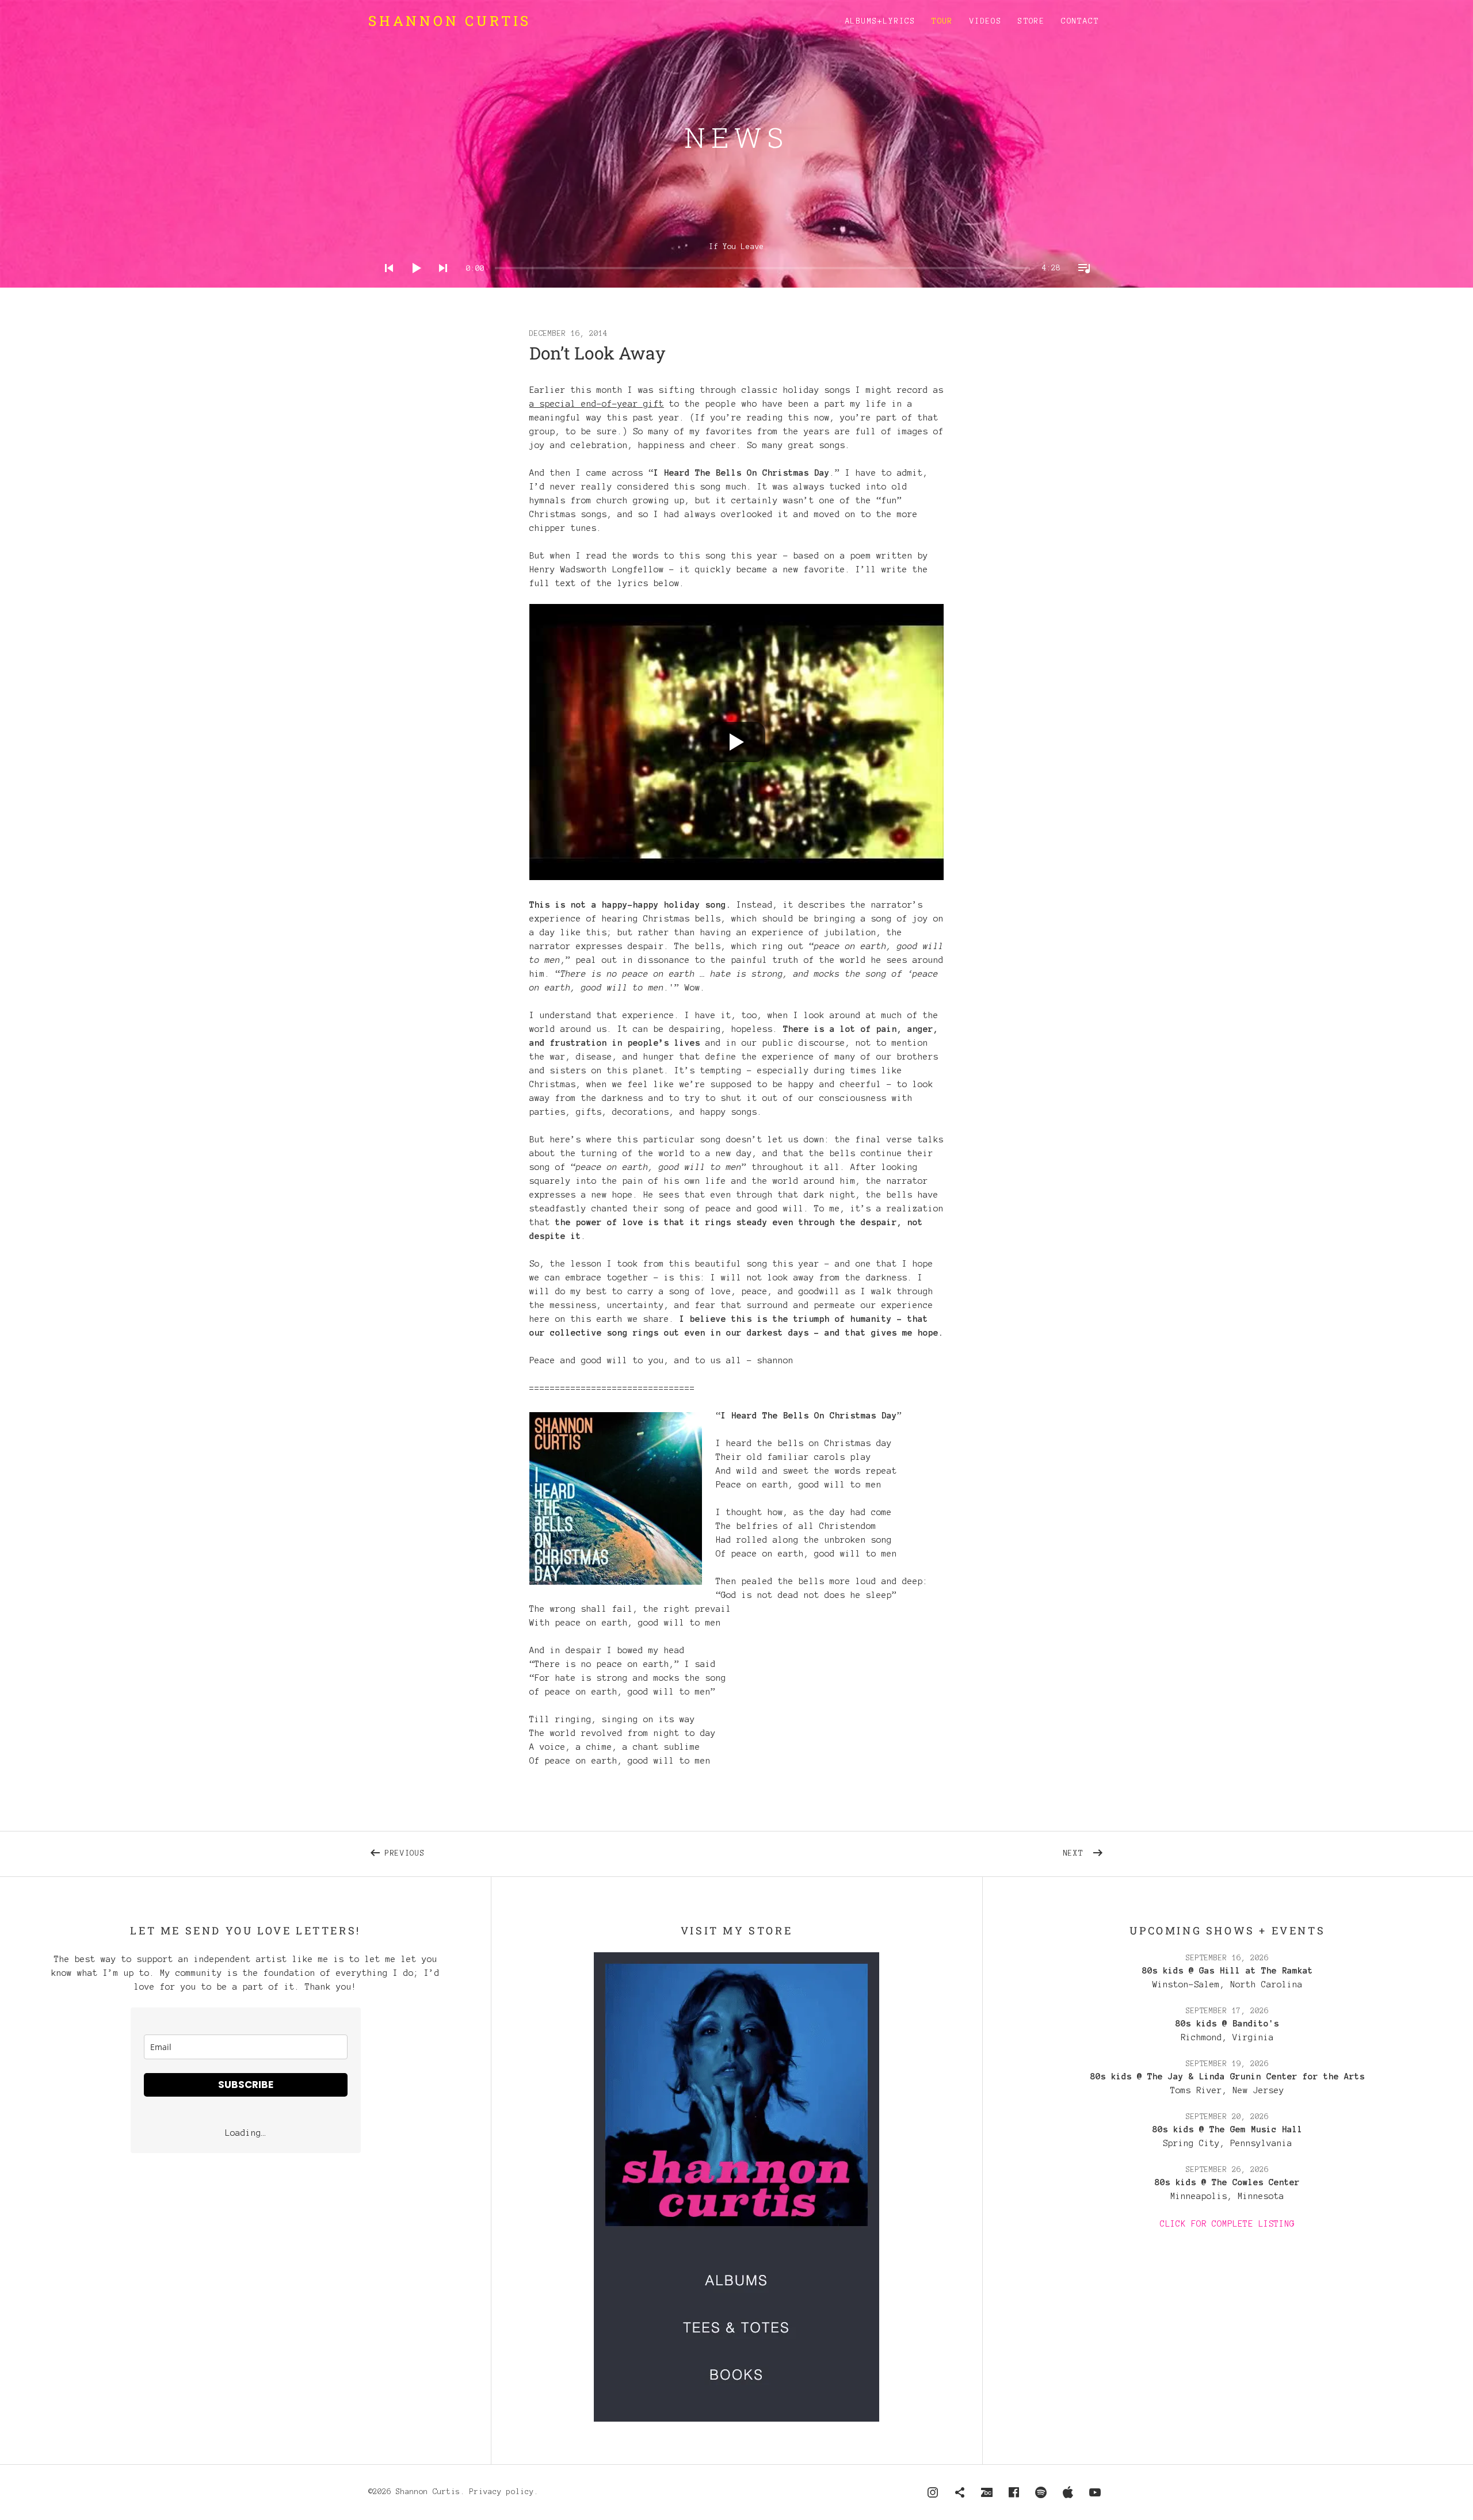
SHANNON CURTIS (450, 21)
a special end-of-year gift (597, 404)
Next (1084, 1851)
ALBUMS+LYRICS (880, 21)
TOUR (942, 21)
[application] (736, 259)
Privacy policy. (504, 2492)
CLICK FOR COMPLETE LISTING (1227, 2224)
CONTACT (1080, 21)
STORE (1031, 21)
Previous (500, 1851)
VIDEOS (986, 21)
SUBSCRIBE (246, 2085)
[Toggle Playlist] (1081, 283)
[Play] (413, 283)
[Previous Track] (386, 283)
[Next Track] (440, 283)
